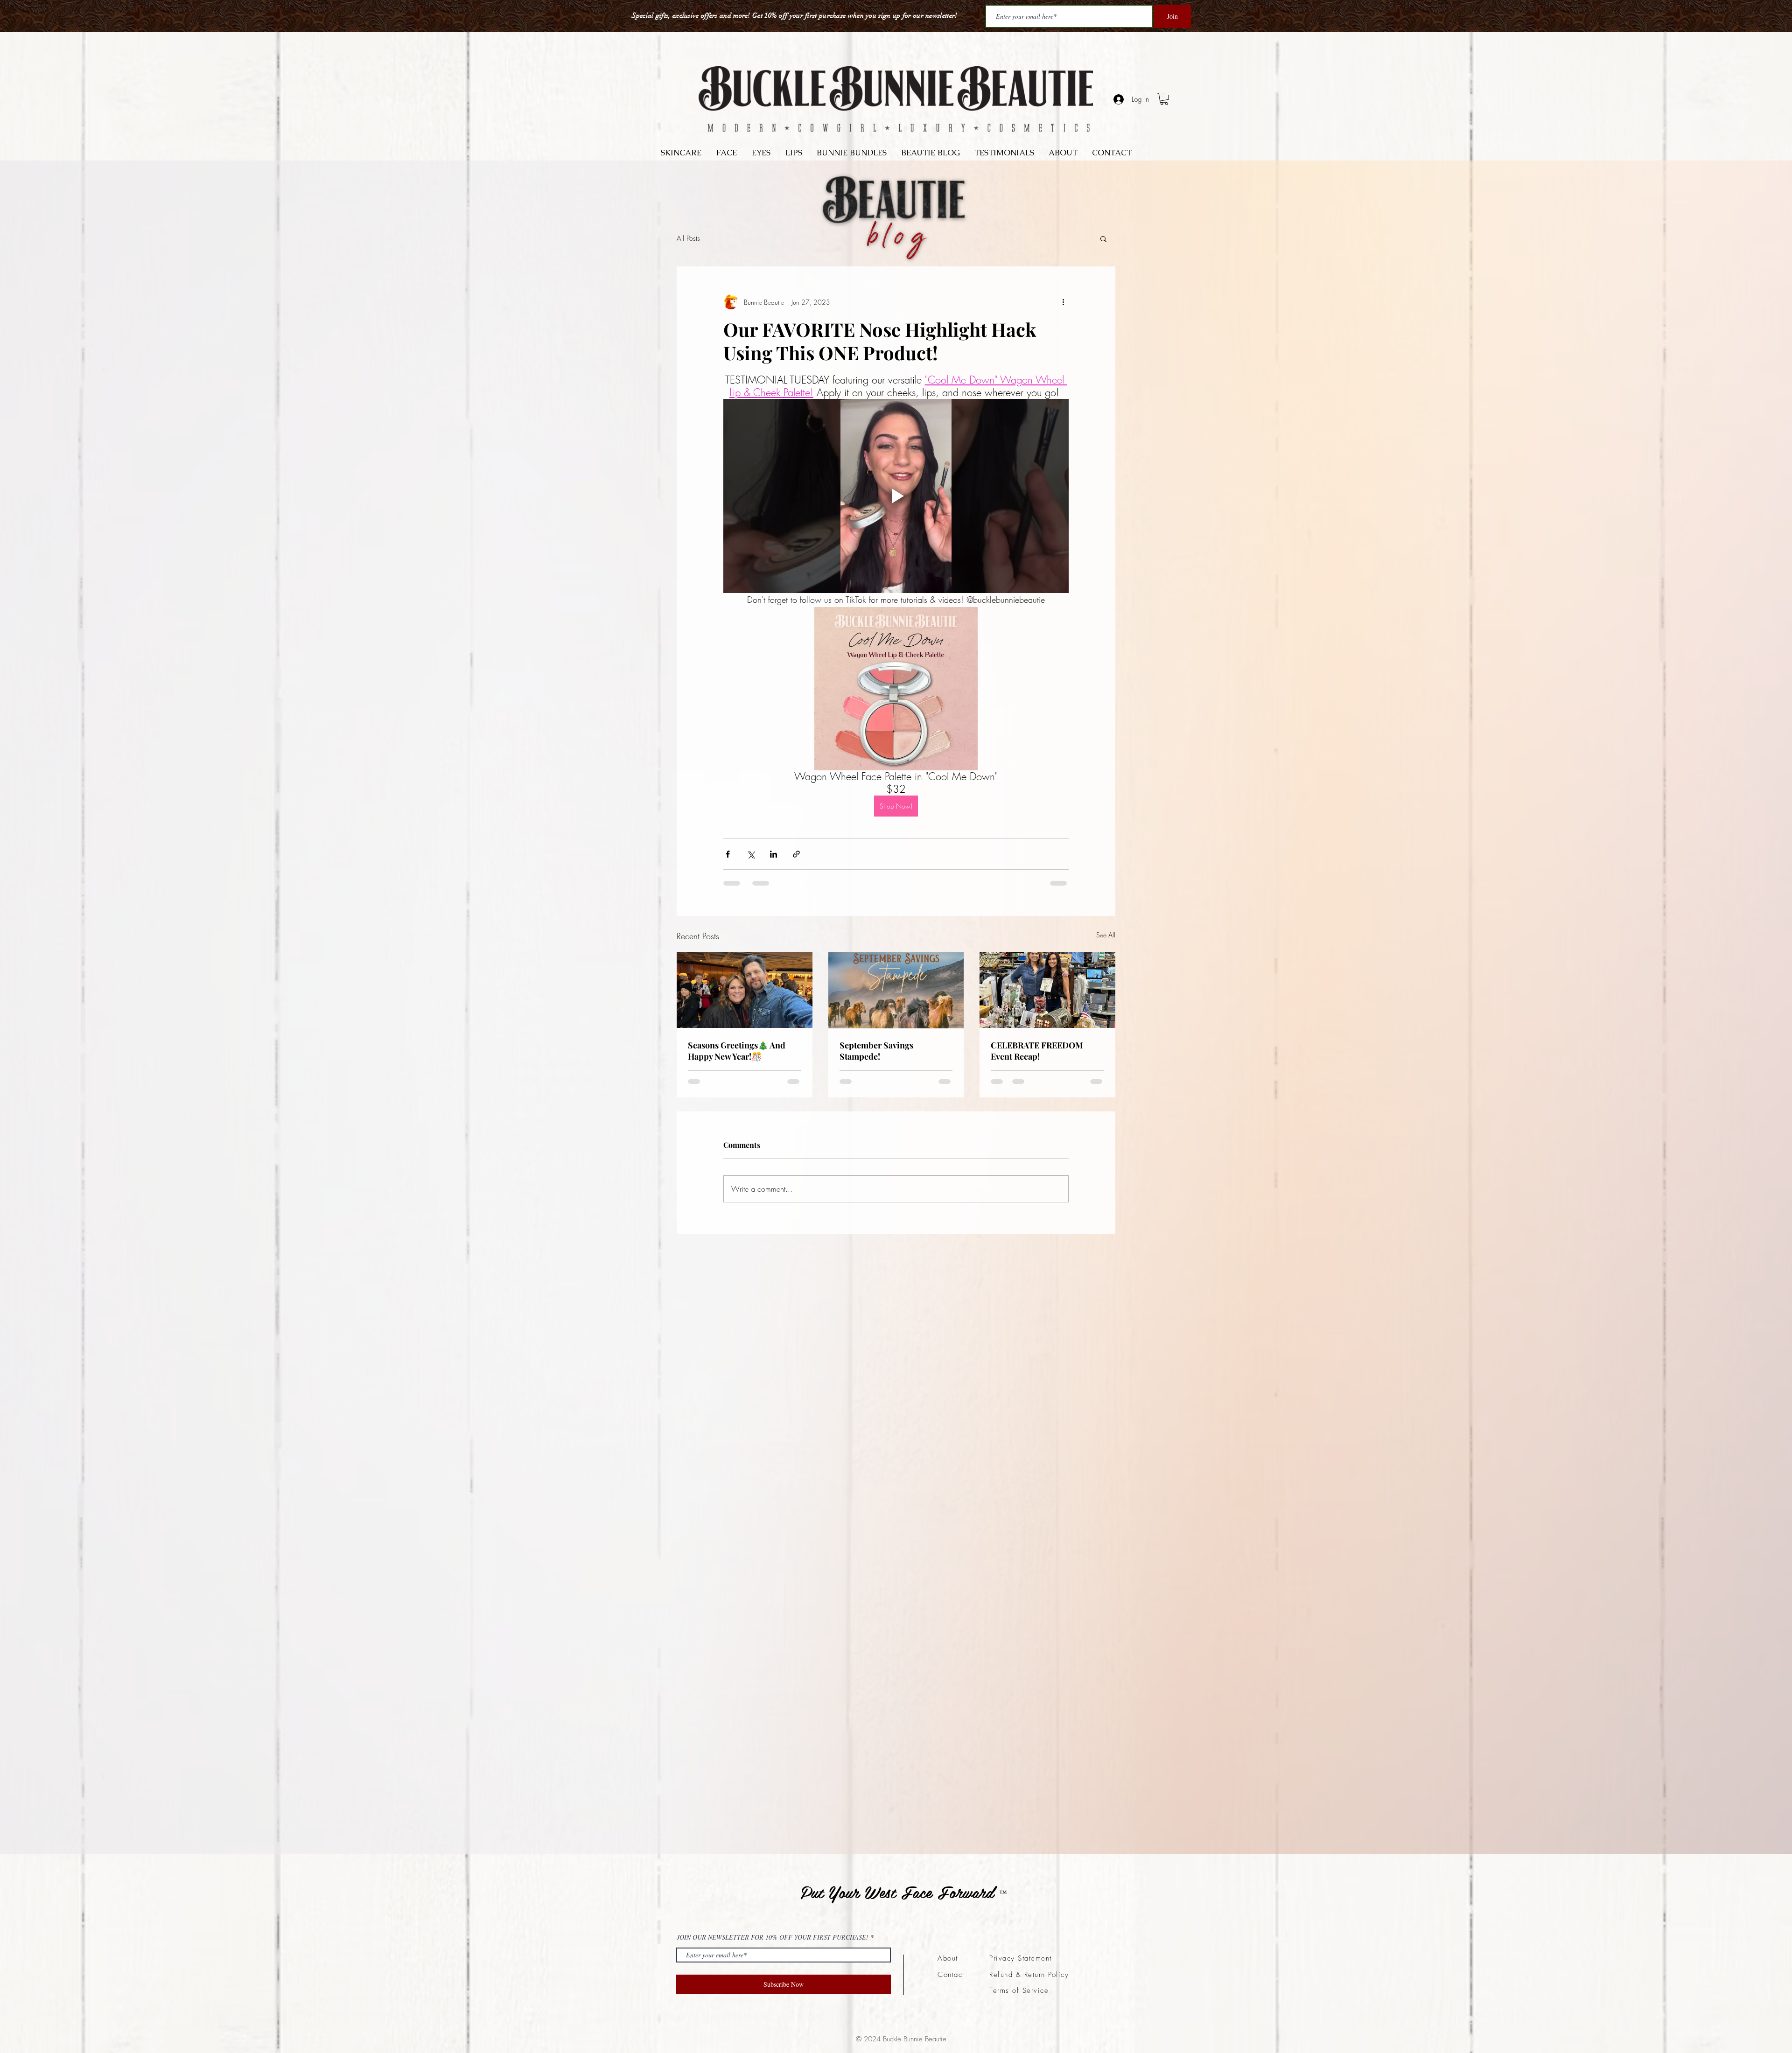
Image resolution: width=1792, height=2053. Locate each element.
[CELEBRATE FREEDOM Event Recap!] (1047, 990)
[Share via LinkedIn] (773, 854)
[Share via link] (796, 854)
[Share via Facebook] (728, 854)
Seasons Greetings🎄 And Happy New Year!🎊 (737, 1051)
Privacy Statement (1021, 1958)
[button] (1103, 238)
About (948, 1958)
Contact (951, 1975)
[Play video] (896, 496)
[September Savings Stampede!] (896, 990)
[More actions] (1063, 302)
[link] (1164, 99)
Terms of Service (1019, 1990)
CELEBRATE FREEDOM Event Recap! (1037, 1051)
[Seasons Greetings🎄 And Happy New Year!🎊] (745, 990)
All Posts (688, 238)
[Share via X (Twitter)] (751, 854)
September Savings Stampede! (876, 1051)
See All (1106, 935)
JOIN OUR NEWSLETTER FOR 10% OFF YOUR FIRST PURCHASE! (773, 1937)
